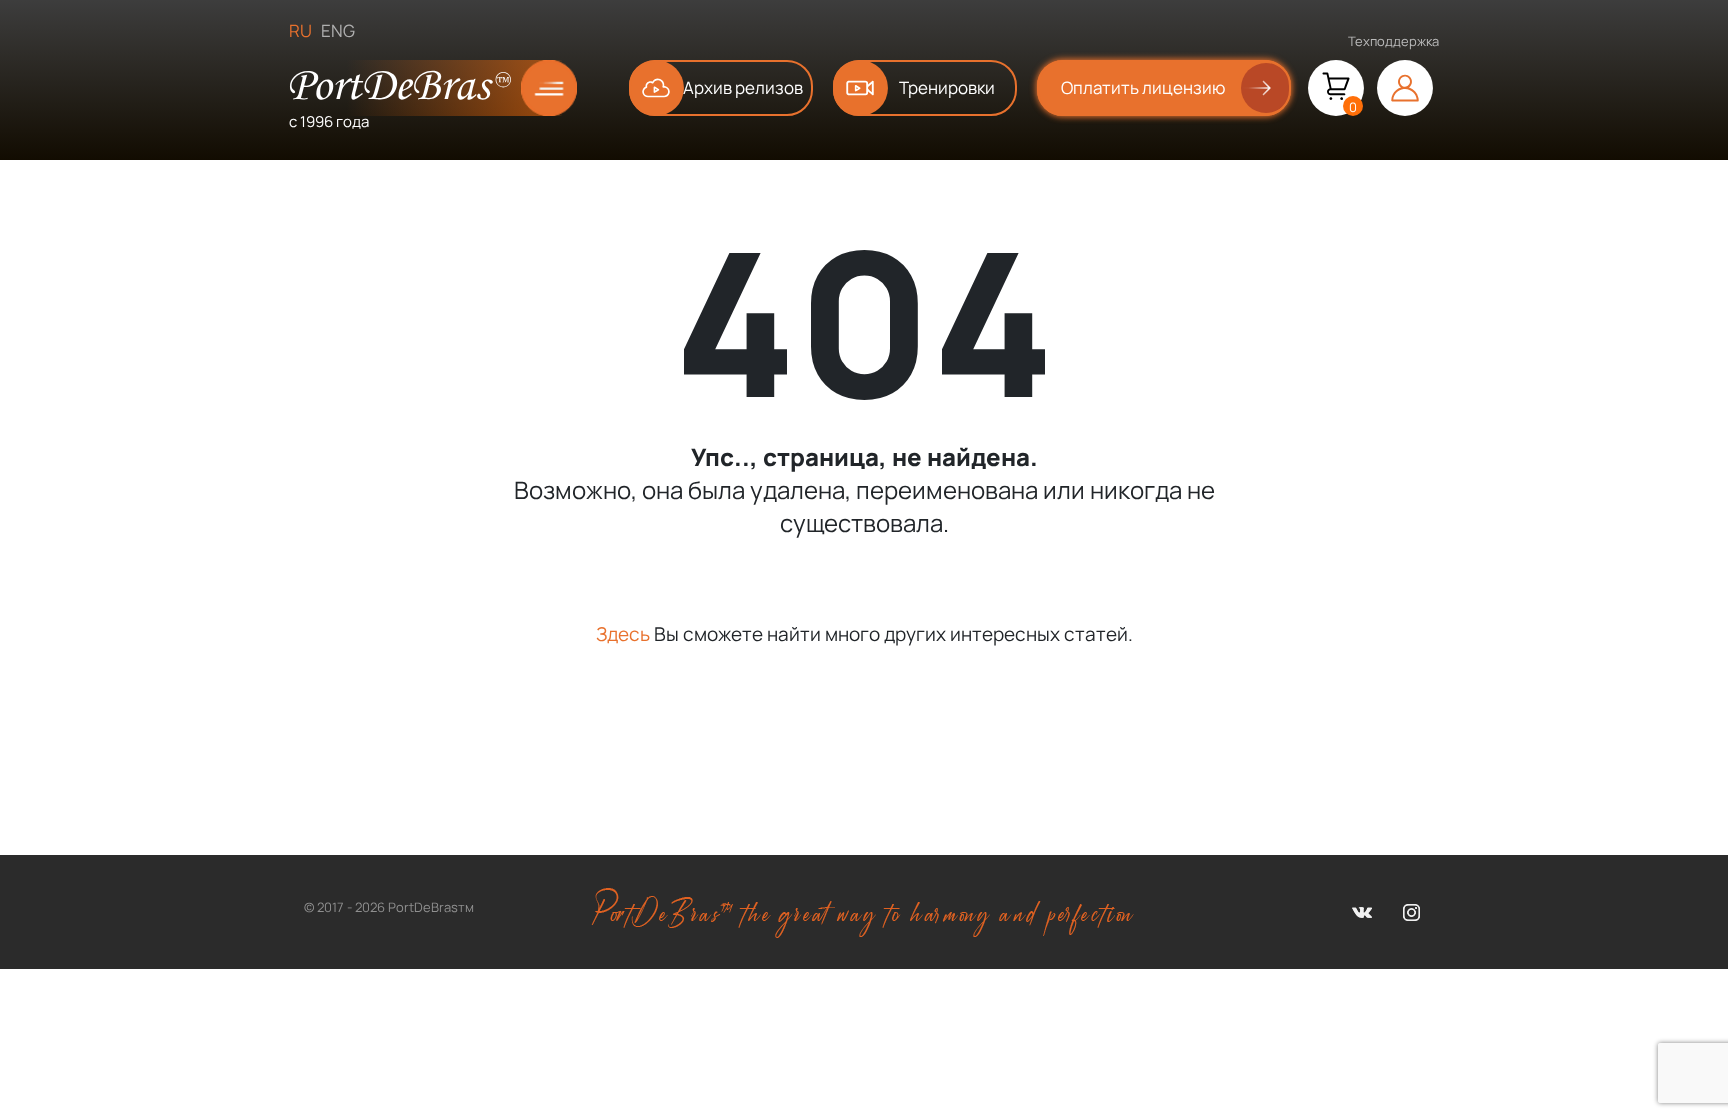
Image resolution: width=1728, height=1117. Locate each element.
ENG (338, 30)
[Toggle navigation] (533, 88)
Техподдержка (1393, 41)
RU (300, 30)
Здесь (623, 634)
